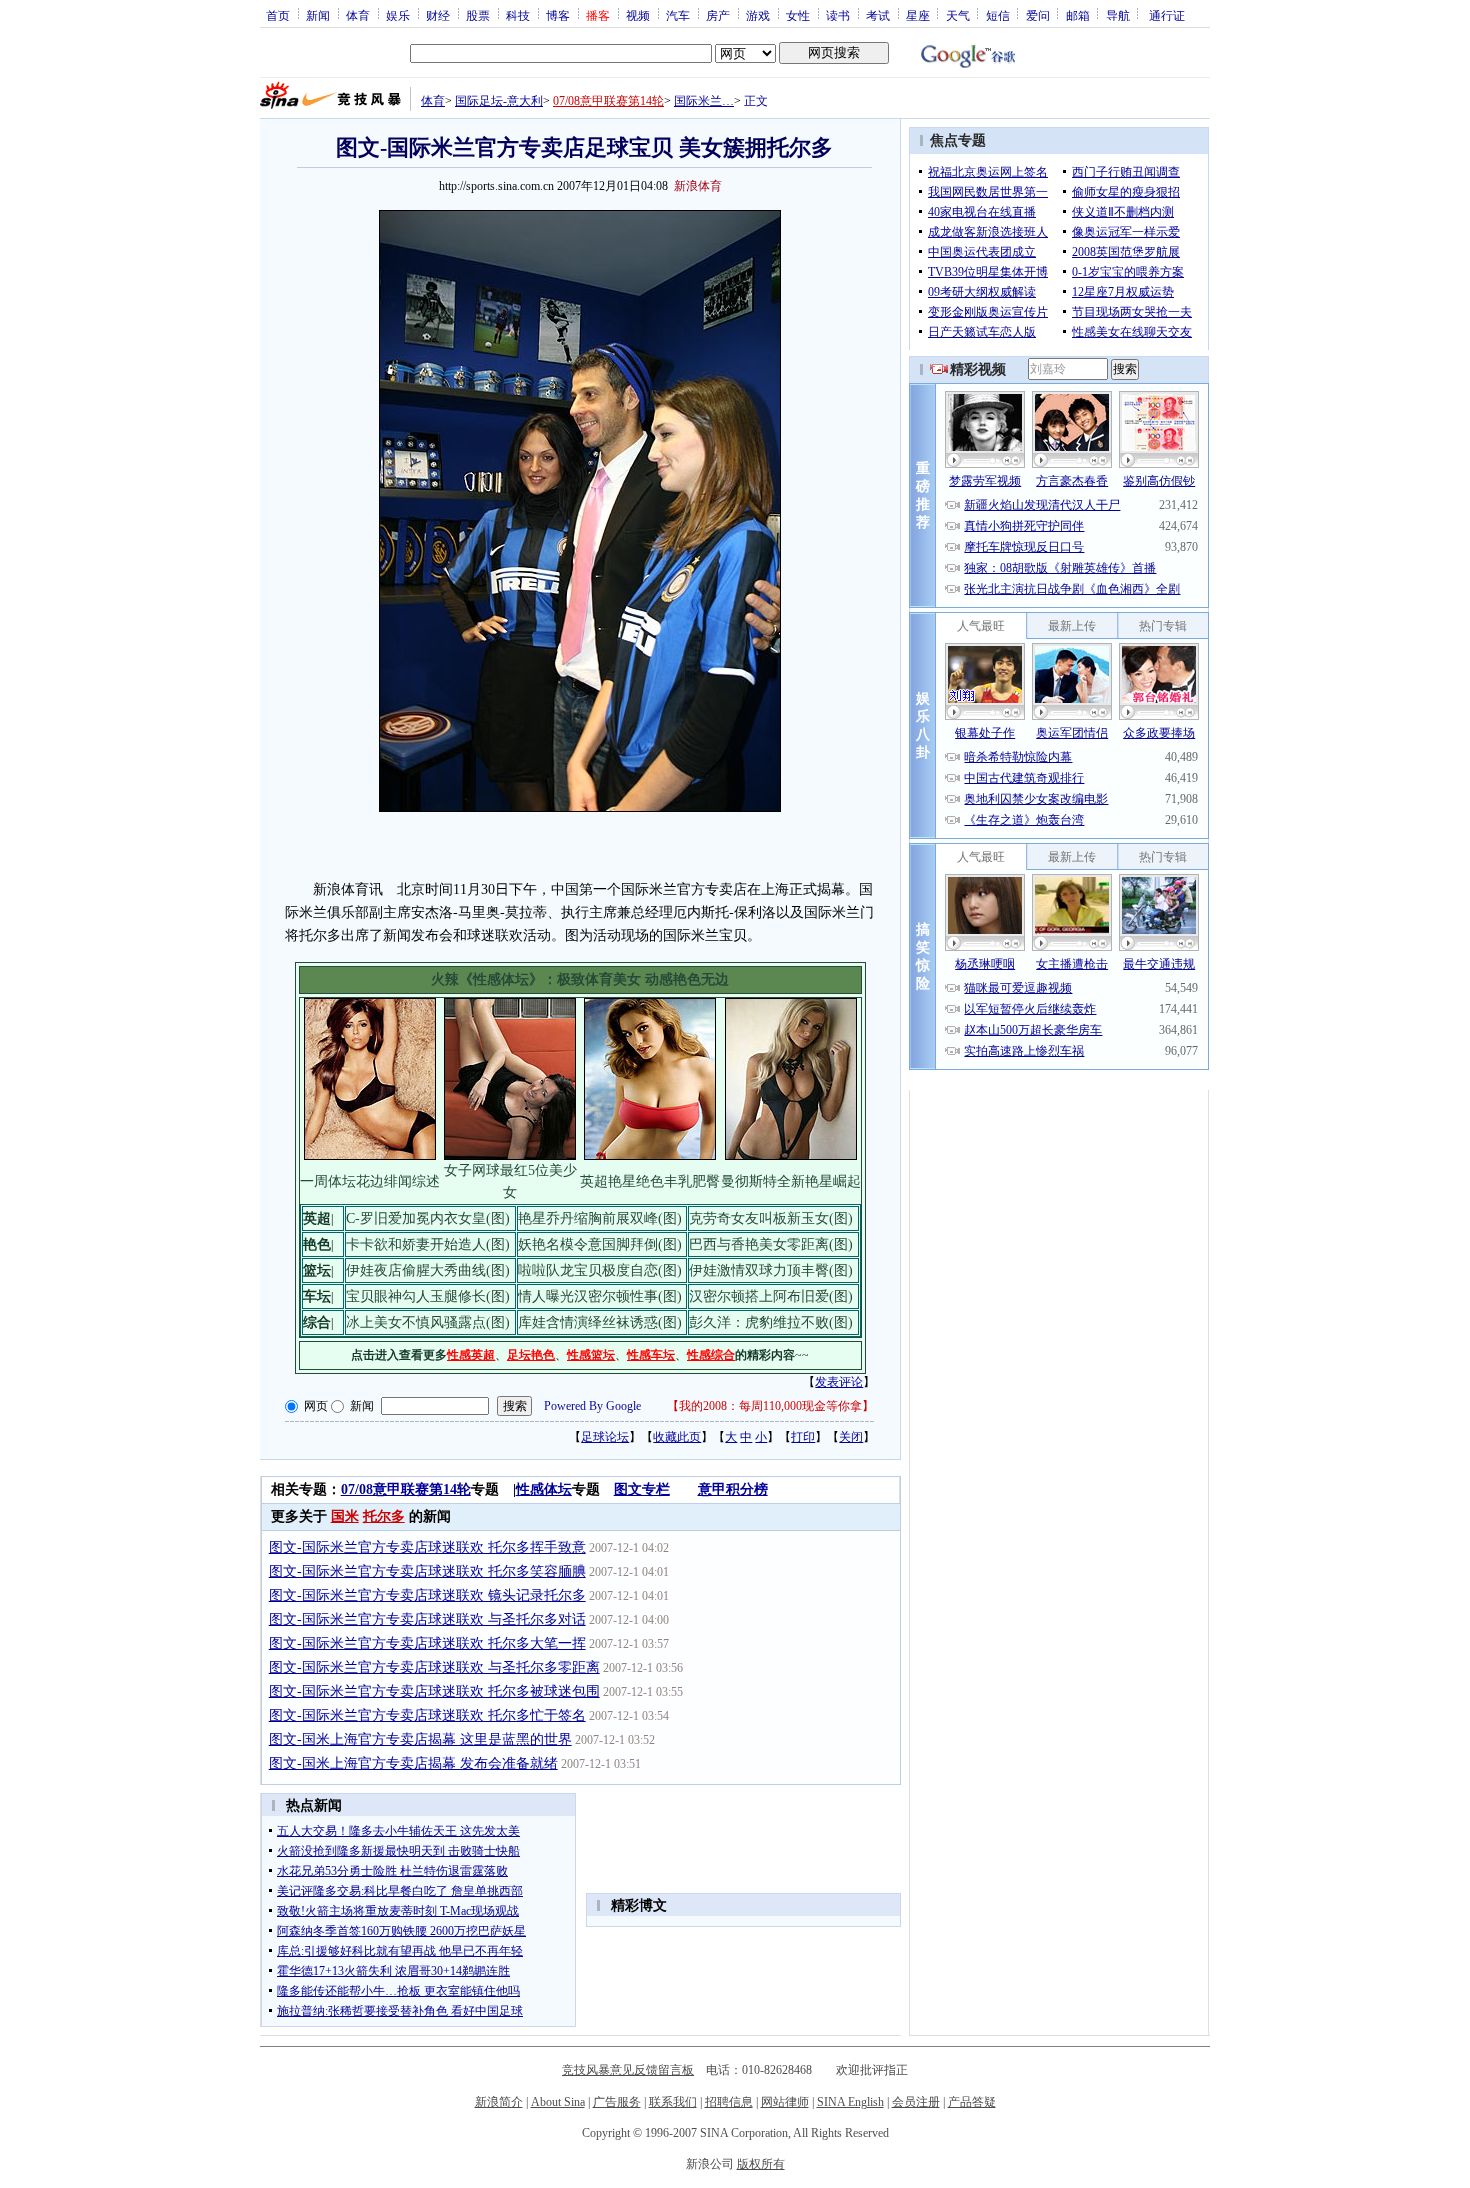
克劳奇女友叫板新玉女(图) (771, 1218)
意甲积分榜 (733, 1489)
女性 (798, 15)
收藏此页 (677, 1437)
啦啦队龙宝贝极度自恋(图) (600, 1270)
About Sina (558, 2102)
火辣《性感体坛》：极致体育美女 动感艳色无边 (580, 979)
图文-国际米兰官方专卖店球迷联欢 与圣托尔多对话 (427, 1619)
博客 (558, 15)
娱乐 (398, 15)
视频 (638, 15)
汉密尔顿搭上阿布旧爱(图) (771, 1296)
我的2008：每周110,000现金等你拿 (770, 1406)
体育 (358, 15)
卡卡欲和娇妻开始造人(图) (428, 1244)
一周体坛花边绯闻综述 (370, 1181)
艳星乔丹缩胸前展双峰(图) (600, 1218)
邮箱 (1078, 15)
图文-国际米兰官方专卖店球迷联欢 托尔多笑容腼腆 (427, 1571)
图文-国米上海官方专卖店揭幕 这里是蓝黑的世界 (420, 1739)
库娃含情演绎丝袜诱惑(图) (600, 1322)
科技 (518, 15)
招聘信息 (729, 2102)
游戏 (758, 15)
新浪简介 (499, 2102)
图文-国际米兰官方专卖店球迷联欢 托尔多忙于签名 (427, 1715)
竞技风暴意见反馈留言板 (628, 2070)
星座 (918, 15)
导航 (1118, 15)
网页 (316, 1406)
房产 (718, 15)
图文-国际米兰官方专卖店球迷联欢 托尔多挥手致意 (427, 1547)
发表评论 (839, 1382)
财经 (438, 15)
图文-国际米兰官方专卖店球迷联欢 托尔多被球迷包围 (434, 1691)
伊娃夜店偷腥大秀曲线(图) (428, 1270)
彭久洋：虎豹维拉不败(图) (771, 1322)
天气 (958, 15)
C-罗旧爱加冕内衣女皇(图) (428, 1218)
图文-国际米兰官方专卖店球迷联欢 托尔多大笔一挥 (427, 1643)
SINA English (850, 2102)
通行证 (1167, 15)
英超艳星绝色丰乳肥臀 (650, 1181)
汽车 (678, 15)
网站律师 (785, 2102)
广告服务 (617, 2102)
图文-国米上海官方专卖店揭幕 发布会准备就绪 (413, 1763)
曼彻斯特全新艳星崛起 (791, 1181)
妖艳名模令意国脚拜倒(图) (600, 1244)
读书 (838, 15)
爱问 (1038, 15)
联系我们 (673, 2102)
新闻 (318, 15)
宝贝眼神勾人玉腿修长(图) (428, 1296)
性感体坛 (544, 1489)
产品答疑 (972, 2102)
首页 (278, 15)
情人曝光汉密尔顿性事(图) (600, 1296)
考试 (878, 15)
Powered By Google (592, 1406)
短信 (998, 15)
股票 (478, 15)
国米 (345, 1516)
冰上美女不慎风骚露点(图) (428, 1322)
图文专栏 (642, 1489)
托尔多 (384, 1516)
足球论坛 (605, 1437)
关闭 (851, 1437)
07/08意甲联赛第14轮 (608, 101)
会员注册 (916, 2102)
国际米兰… (704, 101)
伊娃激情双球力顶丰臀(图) (771, 1270)
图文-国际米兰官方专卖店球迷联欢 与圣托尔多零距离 (434, 1667)
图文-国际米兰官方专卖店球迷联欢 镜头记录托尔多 (427, 1595)
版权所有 (761, 2164)
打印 (803, 1437)
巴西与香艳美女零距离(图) (771, 1244)
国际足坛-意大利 (499, 101)
